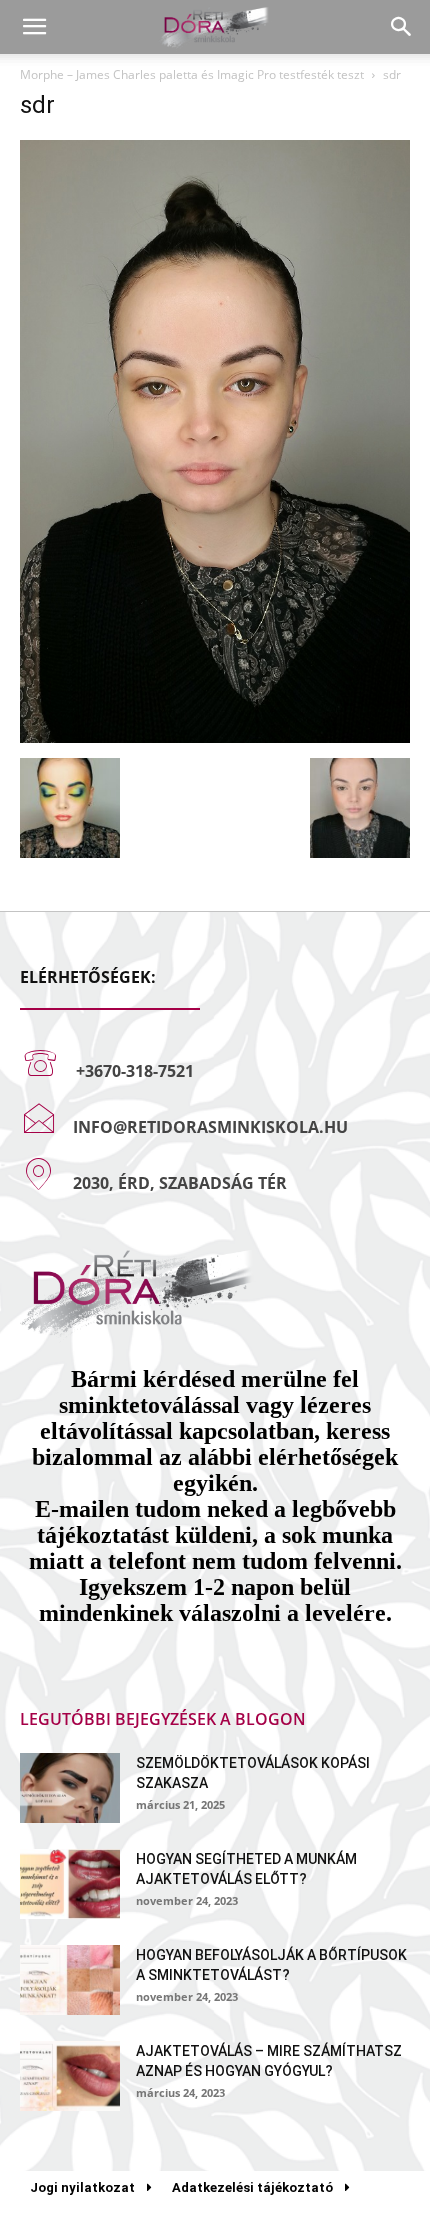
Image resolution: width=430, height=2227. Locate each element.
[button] (34, 27)
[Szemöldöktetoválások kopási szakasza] (70, 1788)
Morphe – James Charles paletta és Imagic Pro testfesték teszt (192, 74)
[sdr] (215, 737)
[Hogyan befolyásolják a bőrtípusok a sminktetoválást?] (70, 1980)
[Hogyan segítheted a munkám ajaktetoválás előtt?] (70, 1884)
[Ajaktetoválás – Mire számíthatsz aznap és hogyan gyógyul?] (70, 2076)
